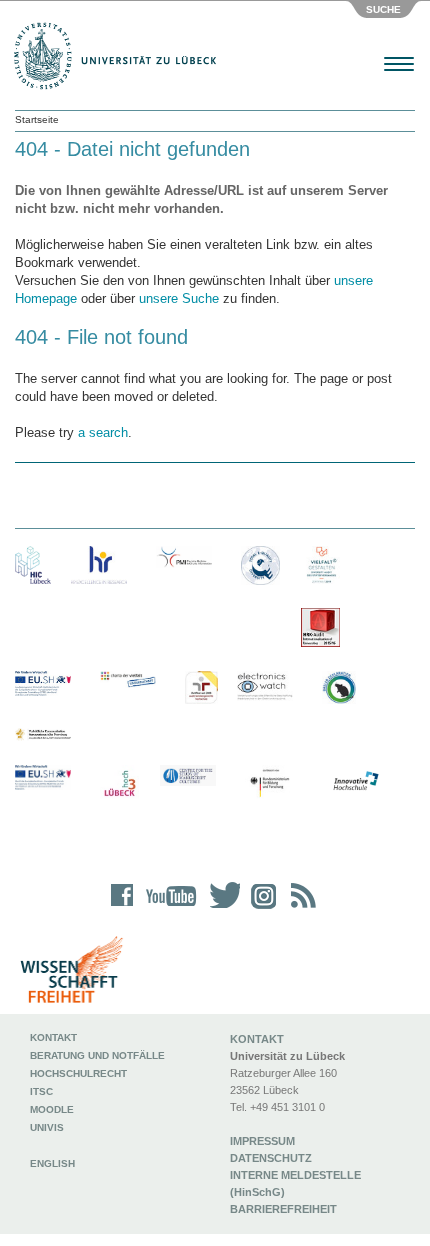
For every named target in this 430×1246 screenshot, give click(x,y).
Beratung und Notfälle (97, 1055)
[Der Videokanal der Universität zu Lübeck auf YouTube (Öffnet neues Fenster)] (167, 908)
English (54, 1163)
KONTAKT (257, 1039)
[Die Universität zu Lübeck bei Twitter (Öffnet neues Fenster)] (220, 908)
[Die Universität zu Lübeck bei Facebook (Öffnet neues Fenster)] (122, 908)
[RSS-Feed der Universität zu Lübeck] (300, 908)
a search (103, 432)
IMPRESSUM (262, 1141)
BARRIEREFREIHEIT (283, 1209)
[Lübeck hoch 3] (119, 784)
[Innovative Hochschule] (355, 782)
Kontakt (53, 1037)
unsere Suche (179, 298)
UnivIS (47, 1127)
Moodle (52, 1109)
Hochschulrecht (78, 1073)
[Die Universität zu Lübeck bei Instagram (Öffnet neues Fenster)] (260, 908)
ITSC (41, 1091)
